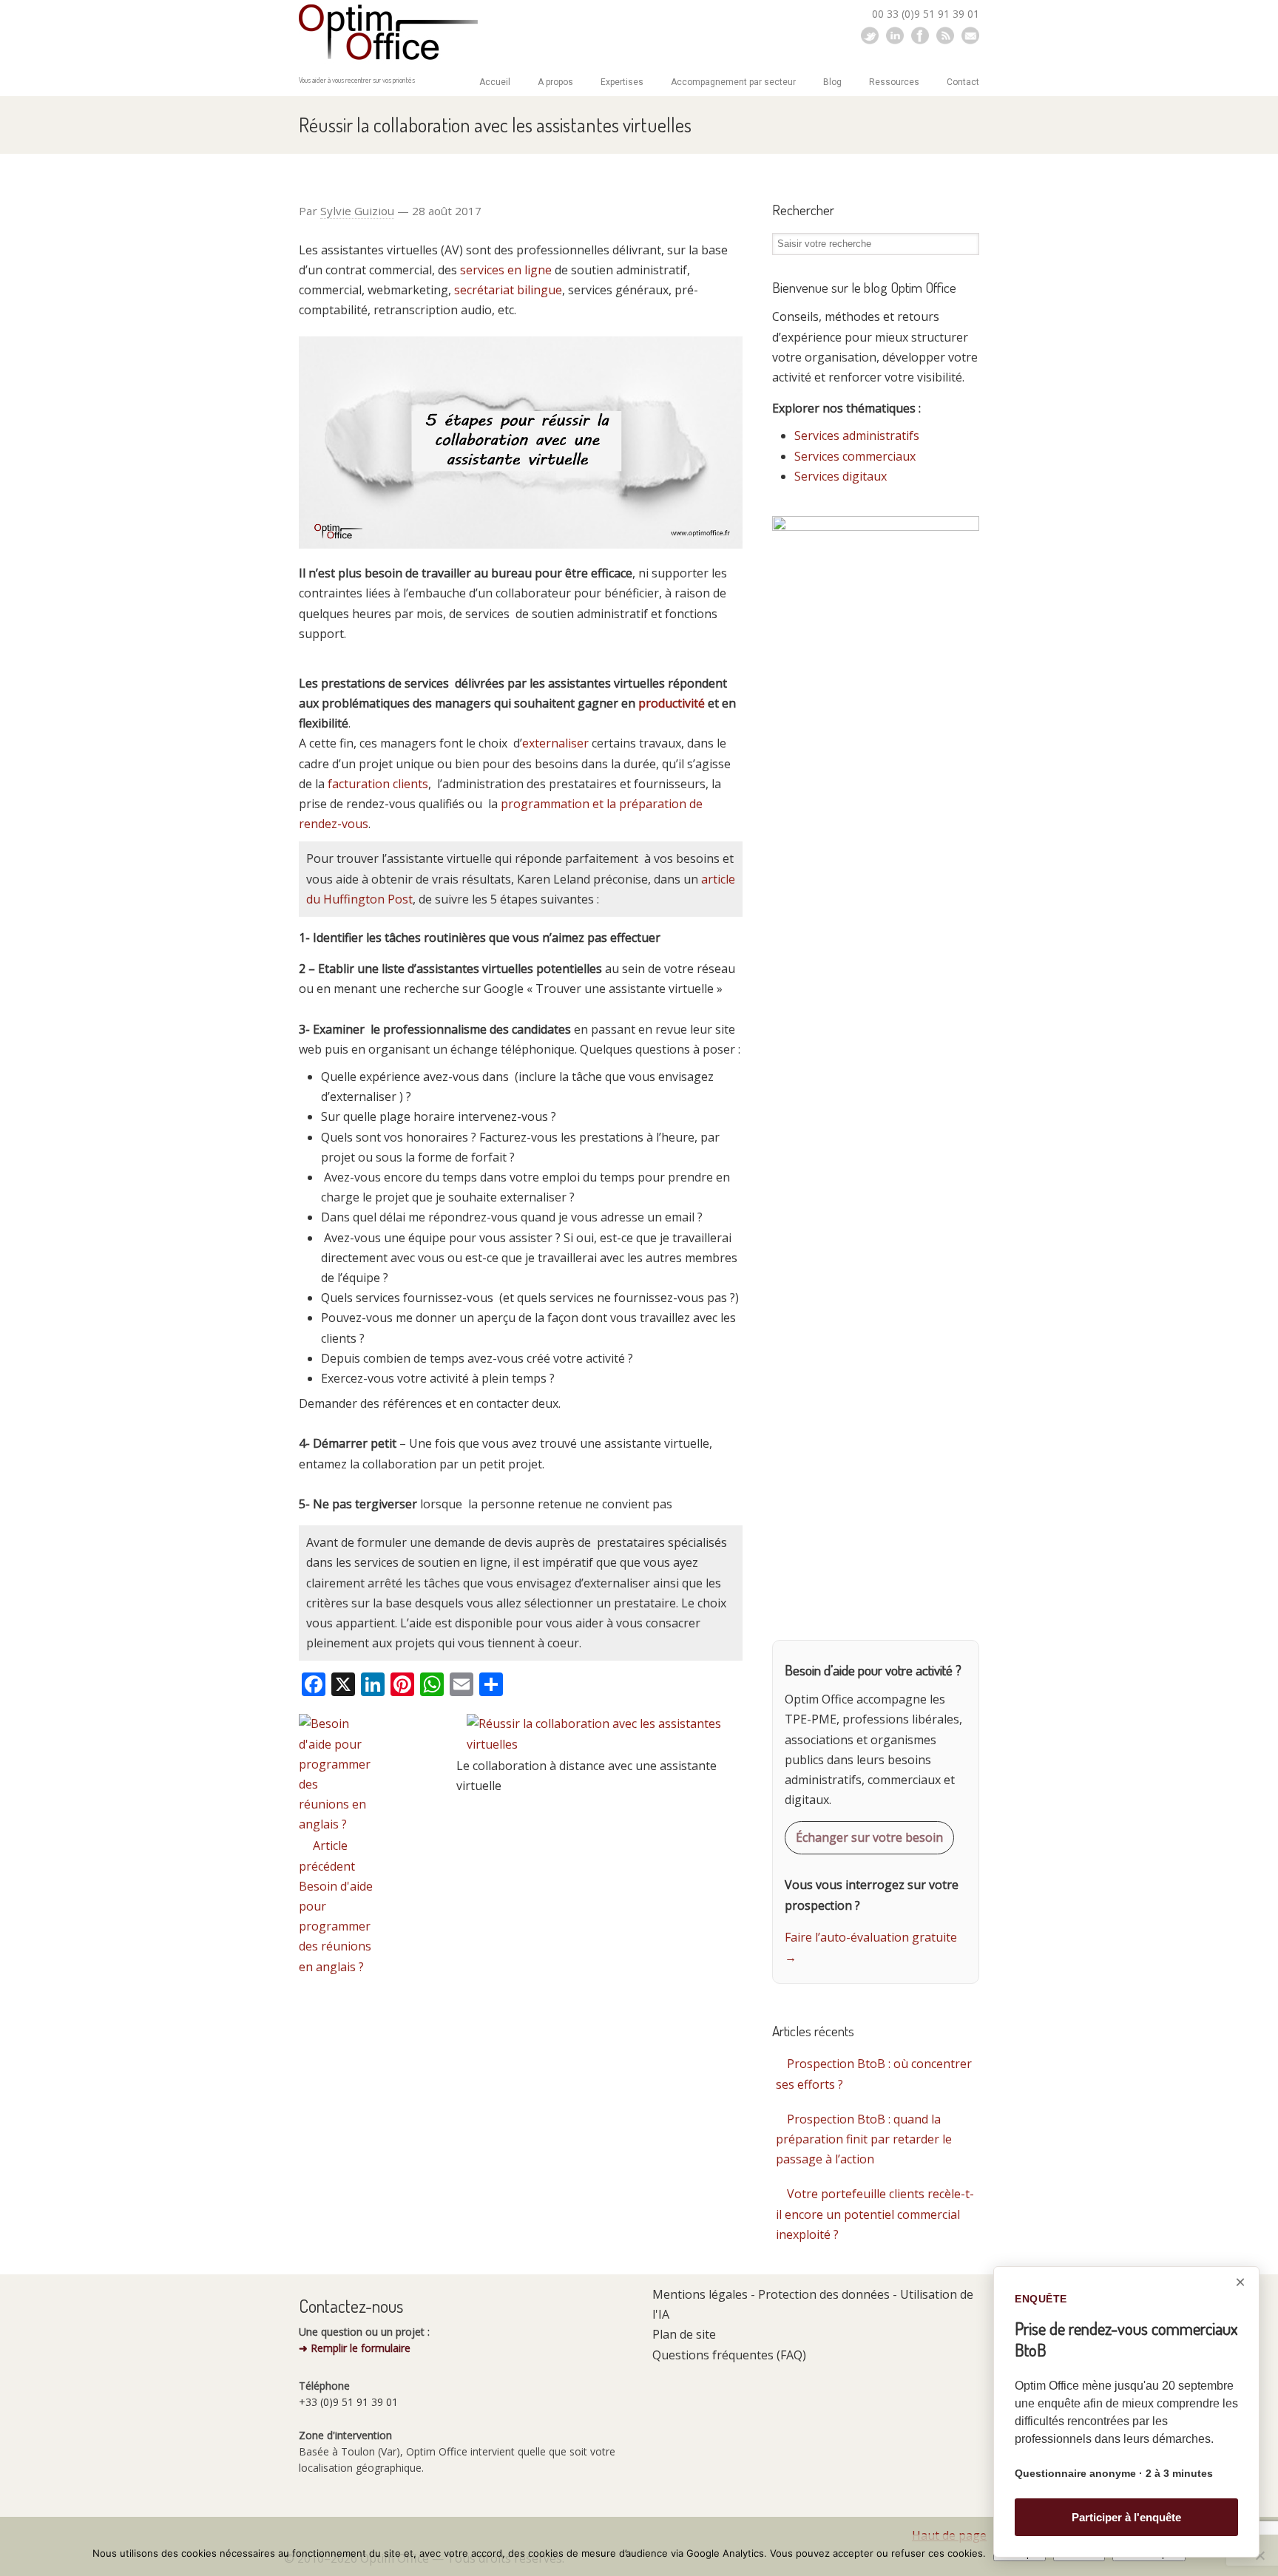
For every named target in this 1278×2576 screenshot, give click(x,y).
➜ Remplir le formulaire (355, 2348)
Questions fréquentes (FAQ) (729, 2355)
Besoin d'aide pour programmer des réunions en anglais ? (336, 1926)
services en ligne (507, 270)
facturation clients (378, 784)
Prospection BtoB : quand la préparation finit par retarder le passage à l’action (864, 2139)
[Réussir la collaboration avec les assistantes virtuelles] (605, 1744)
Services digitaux (841, 476)
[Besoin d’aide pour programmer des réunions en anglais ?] (335, 1824)
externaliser (555, 743)
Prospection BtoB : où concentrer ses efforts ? (874, 2074)
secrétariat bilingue (508, 290)
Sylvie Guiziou (357, 211)
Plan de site (684, 2334)
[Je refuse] (1260, 2555)
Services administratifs (857, 435)
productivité (672, 703)
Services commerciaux (855, 456)
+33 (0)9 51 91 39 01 (348, 2402)
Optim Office (388, 34)
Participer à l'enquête (1126, 2517)
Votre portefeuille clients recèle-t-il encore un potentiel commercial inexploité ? (875, 2214)
